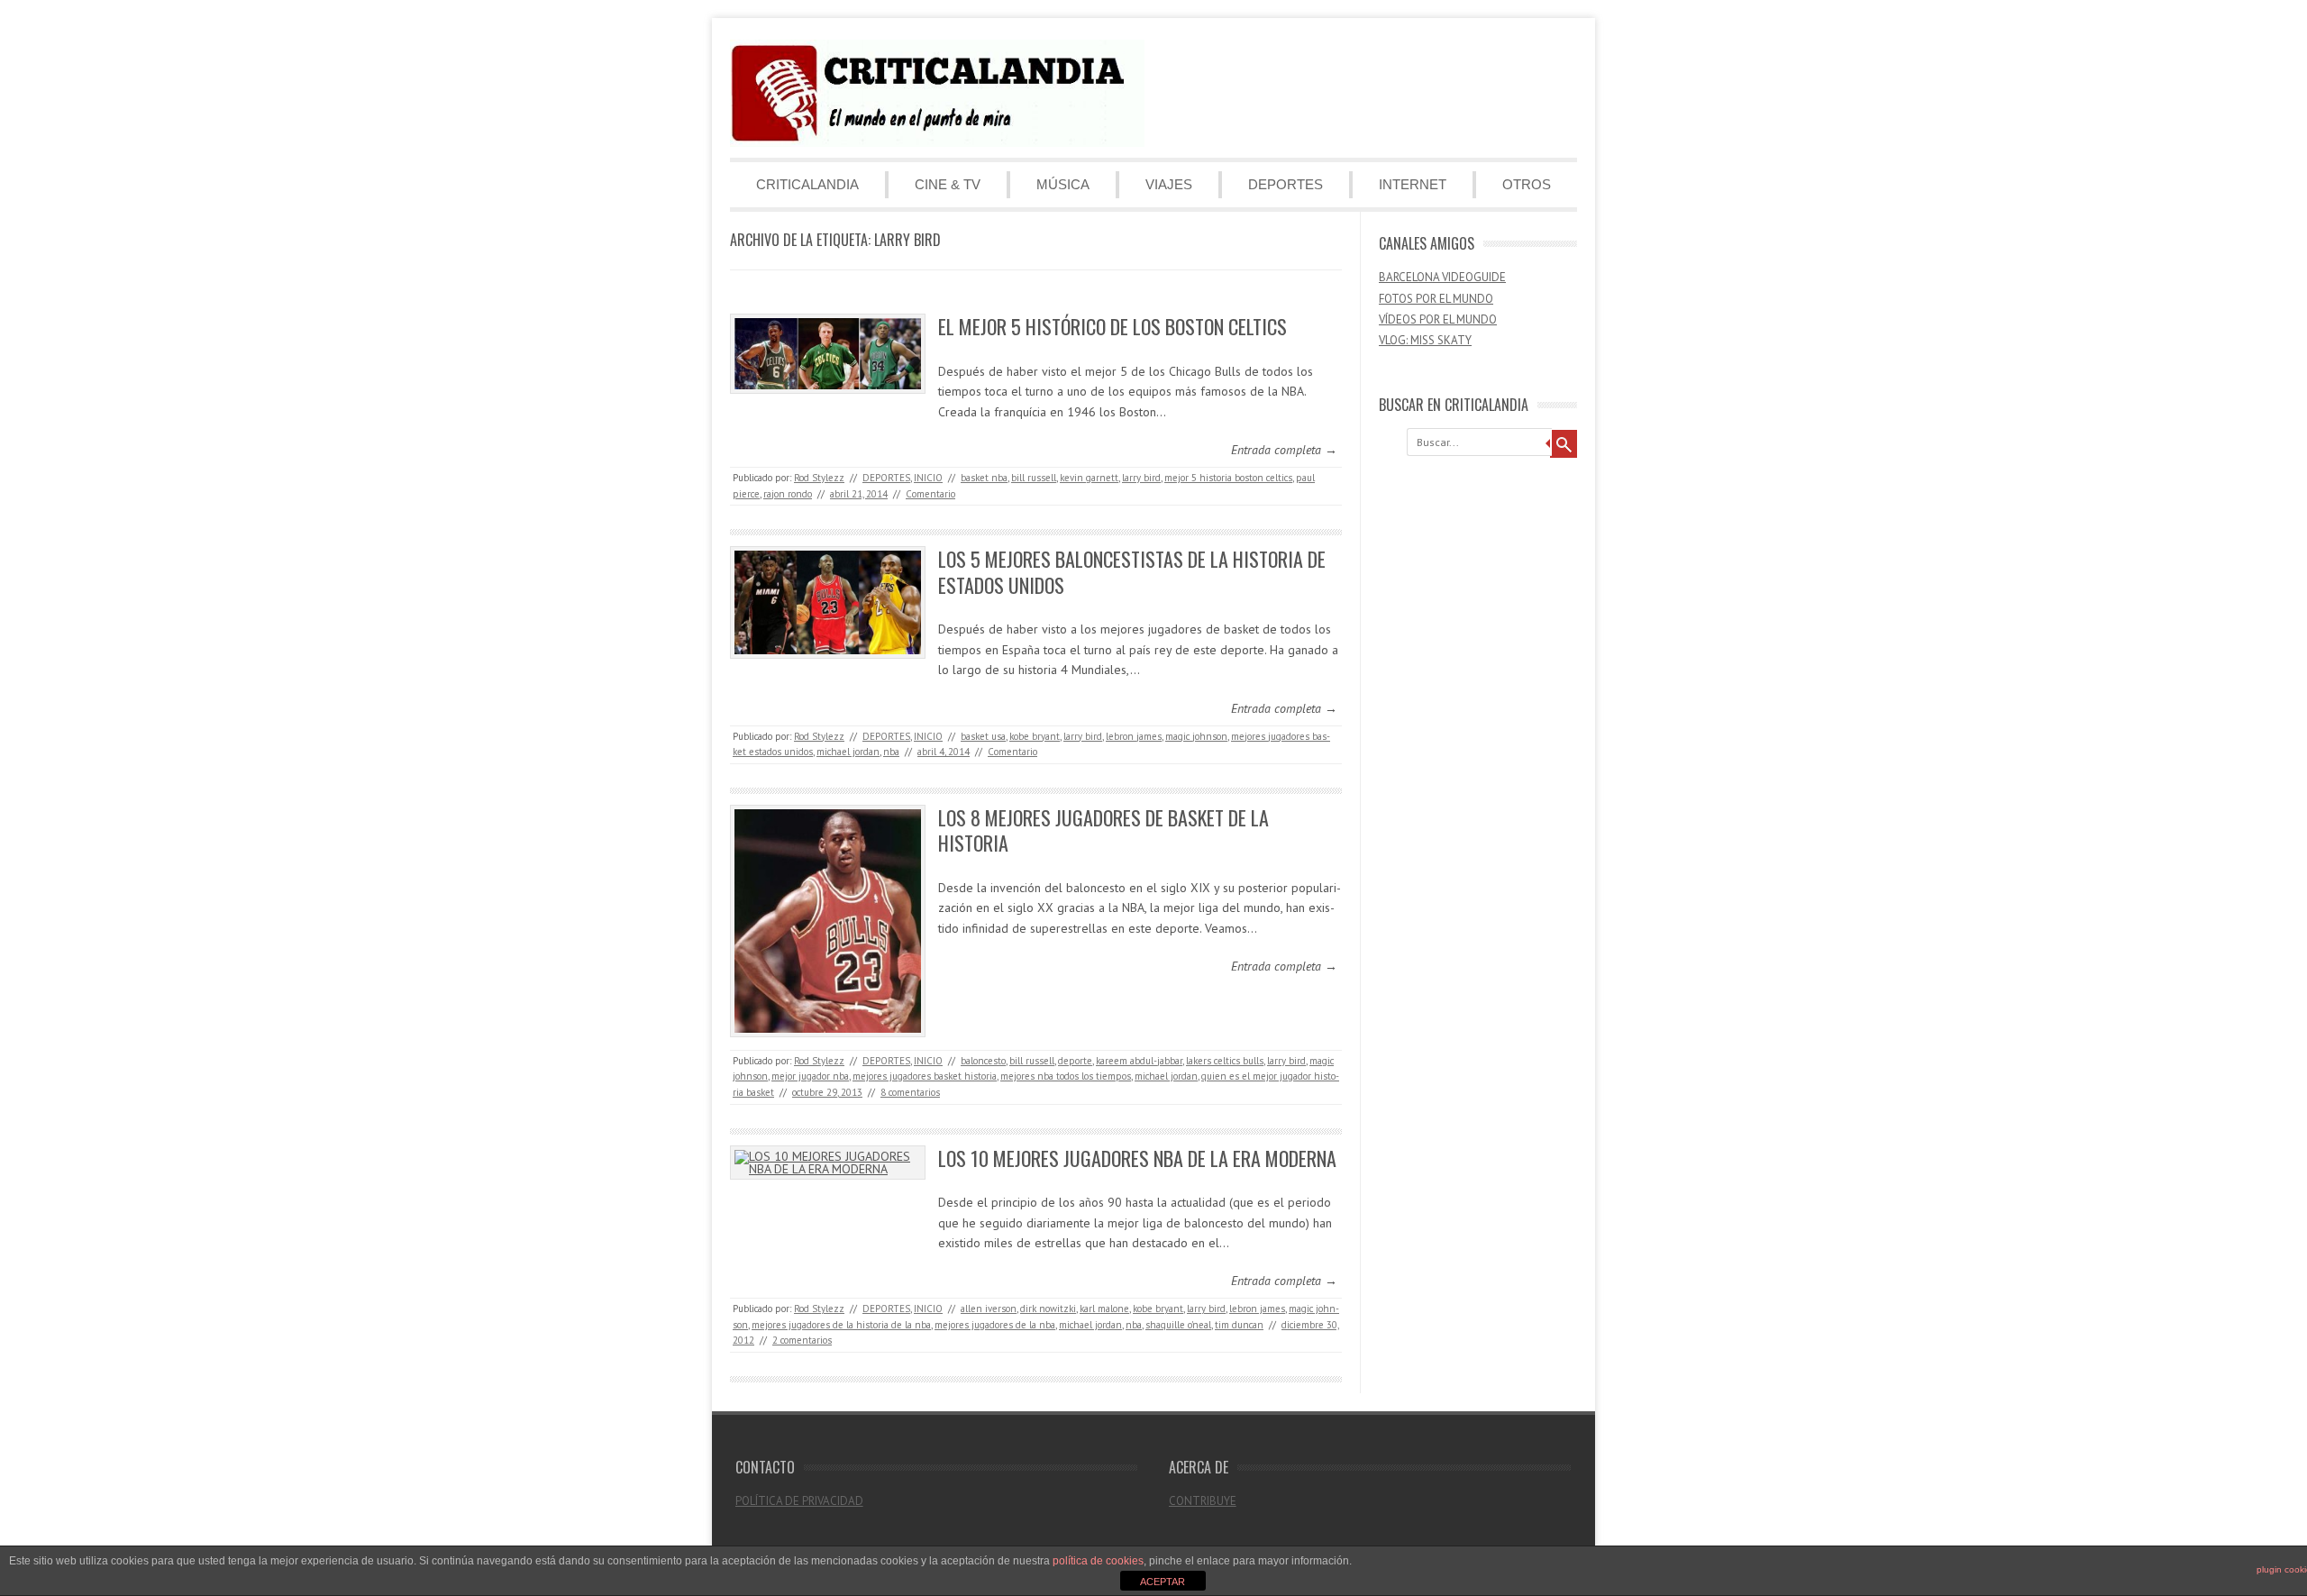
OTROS (1527, 184)
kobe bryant (1035, 736)
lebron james (1134, 736)
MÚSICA (1063, 184)
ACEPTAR (1163, 1582)
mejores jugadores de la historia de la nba (841, 1325)
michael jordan (848, 752)
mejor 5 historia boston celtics (1228, 478)
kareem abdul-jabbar (1139, 1061)
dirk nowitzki (1048, 1309)
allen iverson (989, 1309)
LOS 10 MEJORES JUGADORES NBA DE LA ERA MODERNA (1137, 1158)
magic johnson (1196, 736)
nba (891, 752)
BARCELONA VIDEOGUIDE (1442, 277)
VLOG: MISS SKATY (1425, 340)
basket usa (983, 736)
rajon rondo (788, 494)
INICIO (928, 478)
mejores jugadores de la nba (995, 1325)
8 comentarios (910, 1092)
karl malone (1104, 1309)
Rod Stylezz (819, 478)
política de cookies (1098, 1561)
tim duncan (1239, 1325)
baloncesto (983, 1061)
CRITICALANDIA (807, 184)
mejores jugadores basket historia (925, 1076)
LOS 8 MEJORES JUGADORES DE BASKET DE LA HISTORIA (1103, 830)
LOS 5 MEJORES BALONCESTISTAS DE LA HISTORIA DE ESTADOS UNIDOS (1132, 572)
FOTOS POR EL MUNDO (1436, 299)
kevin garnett (1089, 478)
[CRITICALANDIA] (937, 142)
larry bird (1141, 478)
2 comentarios (802, 1340)
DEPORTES (1286, 184)
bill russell (1034, 478)
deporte (1075, 1061)
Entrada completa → (1284, 450)
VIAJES (1169, 184)
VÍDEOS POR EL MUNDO (1438, 319)
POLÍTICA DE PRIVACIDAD (799, 1501)
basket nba (984, 478)
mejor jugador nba (810, 1076)
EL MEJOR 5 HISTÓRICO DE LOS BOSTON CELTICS (1112, 326)
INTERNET (1413, 184)
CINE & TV (948, 184)
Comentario (930, 494)
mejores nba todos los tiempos (1066, 1076)
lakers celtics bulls (1225, 1061)
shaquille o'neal (1178, 1325)
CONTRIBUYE (1203, 1501)
